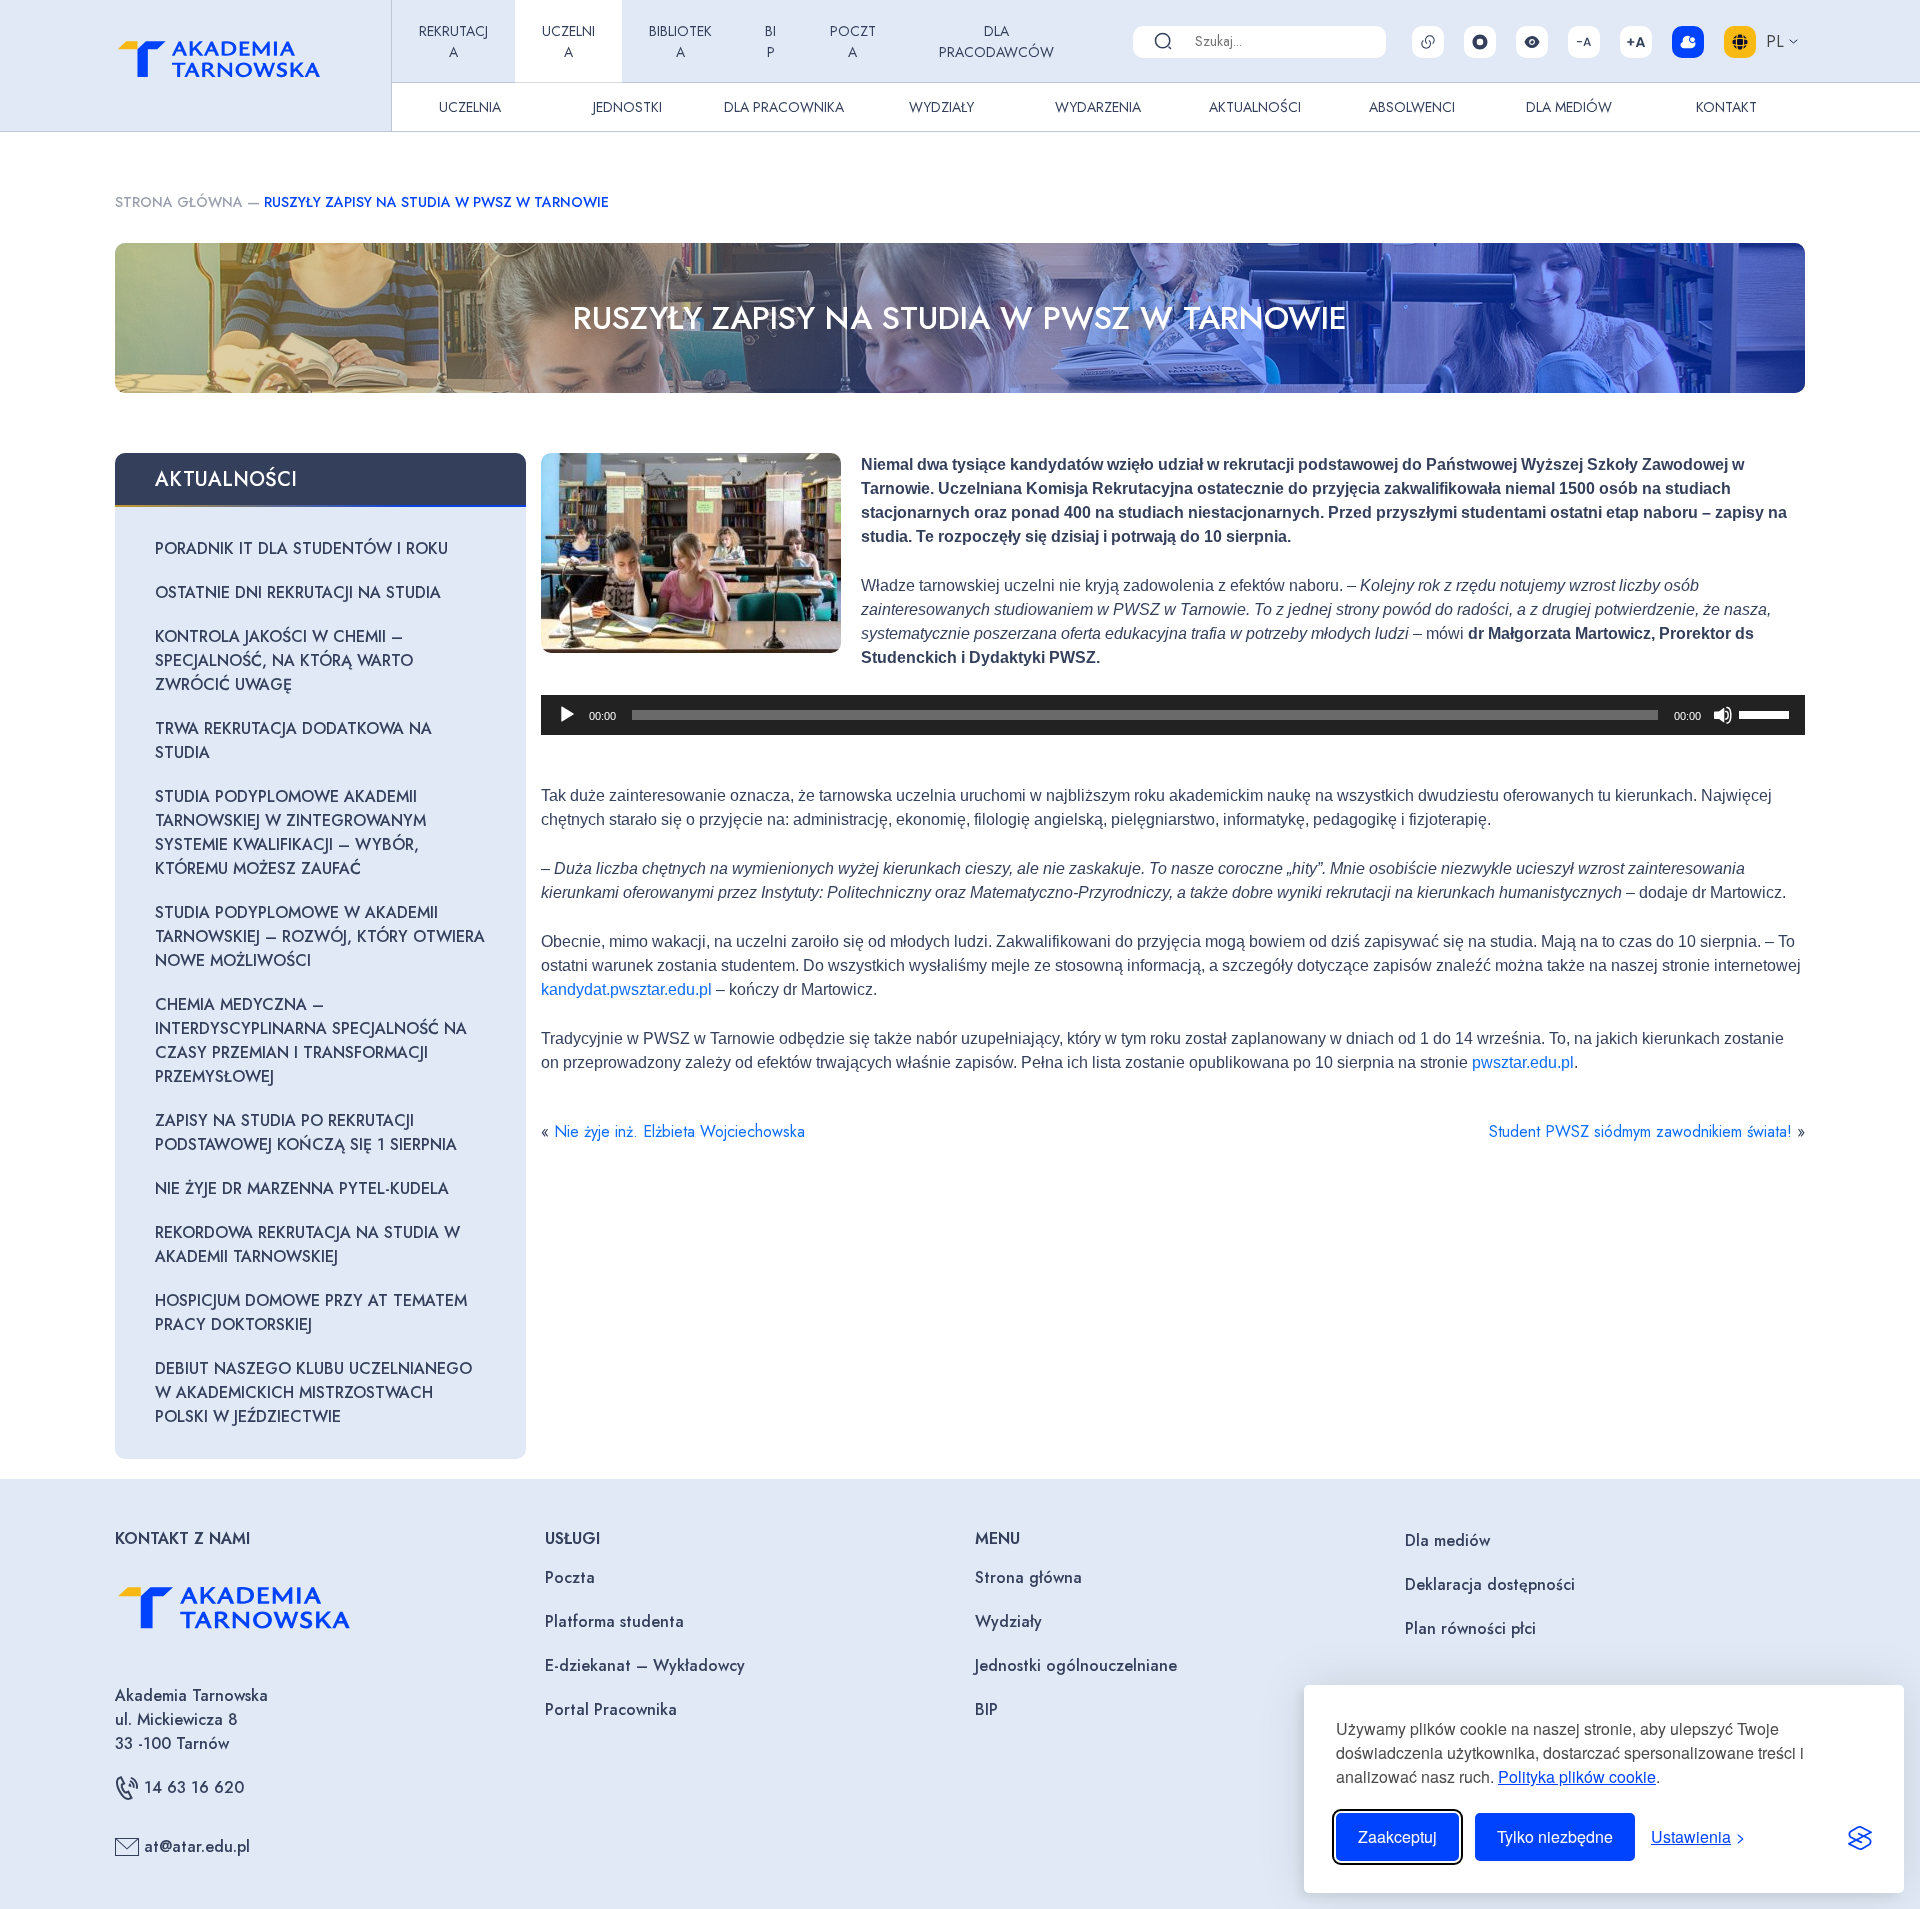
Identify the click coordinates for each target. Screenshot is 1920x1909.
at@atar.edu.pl (197, 1846)
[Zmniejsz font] (1584, 42)
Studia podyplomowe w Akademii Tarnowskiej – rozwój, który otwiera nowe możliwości (320, 936)
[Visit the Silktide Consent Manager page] (1860, 1837)
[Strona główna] (249, 66)
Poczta (853, 41)
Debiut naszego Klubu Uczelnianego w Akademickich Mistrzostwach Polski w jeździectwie (313, 1392)
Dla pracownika (784, 107)
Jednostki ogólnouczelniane (1076, 1665)
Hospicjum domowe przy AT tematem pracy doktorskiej (311, 1312)
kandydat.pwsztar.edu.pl (626, 989)
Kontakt (1726, 107)
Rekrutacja (453, 41)
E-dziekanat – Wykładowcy (645, 1665)
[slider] (1767, 713)
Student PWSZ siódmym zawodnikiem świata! (1640, 1131)
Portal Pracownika (611, 1709)
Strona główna (179, 202)
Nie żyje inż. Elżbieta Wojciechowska (679, 1131)
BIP (770, 41)
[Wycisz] (1723, 715)
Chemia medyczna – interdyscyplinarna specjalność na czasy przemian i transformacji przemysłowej (311, 1040)
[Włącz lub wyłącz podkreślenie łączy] (1428, 42)
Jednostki (627, 107)
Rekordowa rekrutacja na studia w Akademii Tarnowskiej (307, 1244)
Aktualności (1255, 107)
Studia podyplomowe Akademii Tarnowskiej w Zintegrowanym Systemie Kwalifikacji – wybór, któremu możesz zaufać (290, 832)
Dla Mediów (1569, 107)
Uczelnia (568, 41)
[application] (1173, 715)
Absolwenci (1412, 107)
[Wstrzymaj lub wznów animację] (1480, 42)
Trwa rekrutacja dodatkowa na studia (293, 740)
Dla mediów (1447, 1540)
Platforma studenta (614, 1621)
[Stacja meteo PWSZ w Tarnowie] (1688, 42)
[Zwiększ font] (1636, 42)
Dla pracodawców (996, 41)
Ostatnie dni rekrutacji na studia (298, 592)
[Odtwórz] (567, 715)
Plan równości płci (1470, 1628)
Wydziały (941, 107)
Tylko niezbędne (1555, 1836)
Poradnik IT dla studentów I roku (301, 548)
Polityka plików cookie (1577, 1776)
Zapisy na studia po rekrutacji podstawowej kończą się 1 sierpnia (306, 1132)
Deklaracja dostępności (1490, 1584)
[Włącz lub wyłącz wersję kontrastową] (1532, 42)
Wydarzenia (1098, 107)
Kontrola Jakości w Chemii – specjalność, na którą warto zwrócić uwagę (284, 660)
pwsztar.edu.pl (1523, 1062)
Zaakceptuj (1397, 1836)
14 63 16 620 (194, 1787)
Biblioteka (680, 41)
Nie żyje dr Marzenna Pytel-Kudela (302, 1188)
